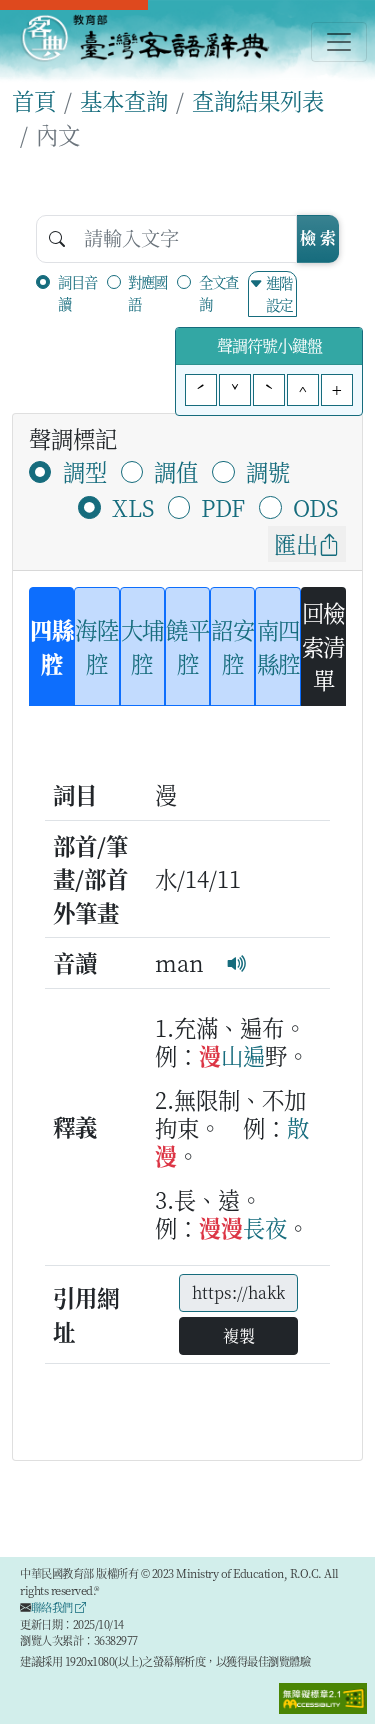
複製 (239, 1335)
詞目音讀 (77, 292)
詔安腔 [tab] (232, 646)
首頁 (34, 100)
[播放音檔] (237, 962)
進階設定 (279, 293)
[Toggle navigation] (339, 42)
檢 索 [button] (318, 237)
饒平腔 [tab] (187, 646)
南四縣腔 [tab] (278, 646)
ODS (315, 507)
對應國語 (147, 292)
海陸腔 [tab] (96, 646)
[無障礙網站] (323, 1696)
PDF (223, 507)
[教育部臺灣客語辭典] (144, 38)
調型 (85, 471)
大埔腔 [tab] (142, 646)
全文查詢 (218, 292)
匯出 (296, 543)
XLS (133, 507)
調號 (268, 471)
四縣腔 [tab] (51, 646)
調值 (176, 471)
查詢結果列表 (258, 100)
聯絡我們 (53, 1607)
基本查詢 (124, 100)
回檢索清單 (323, 645)
